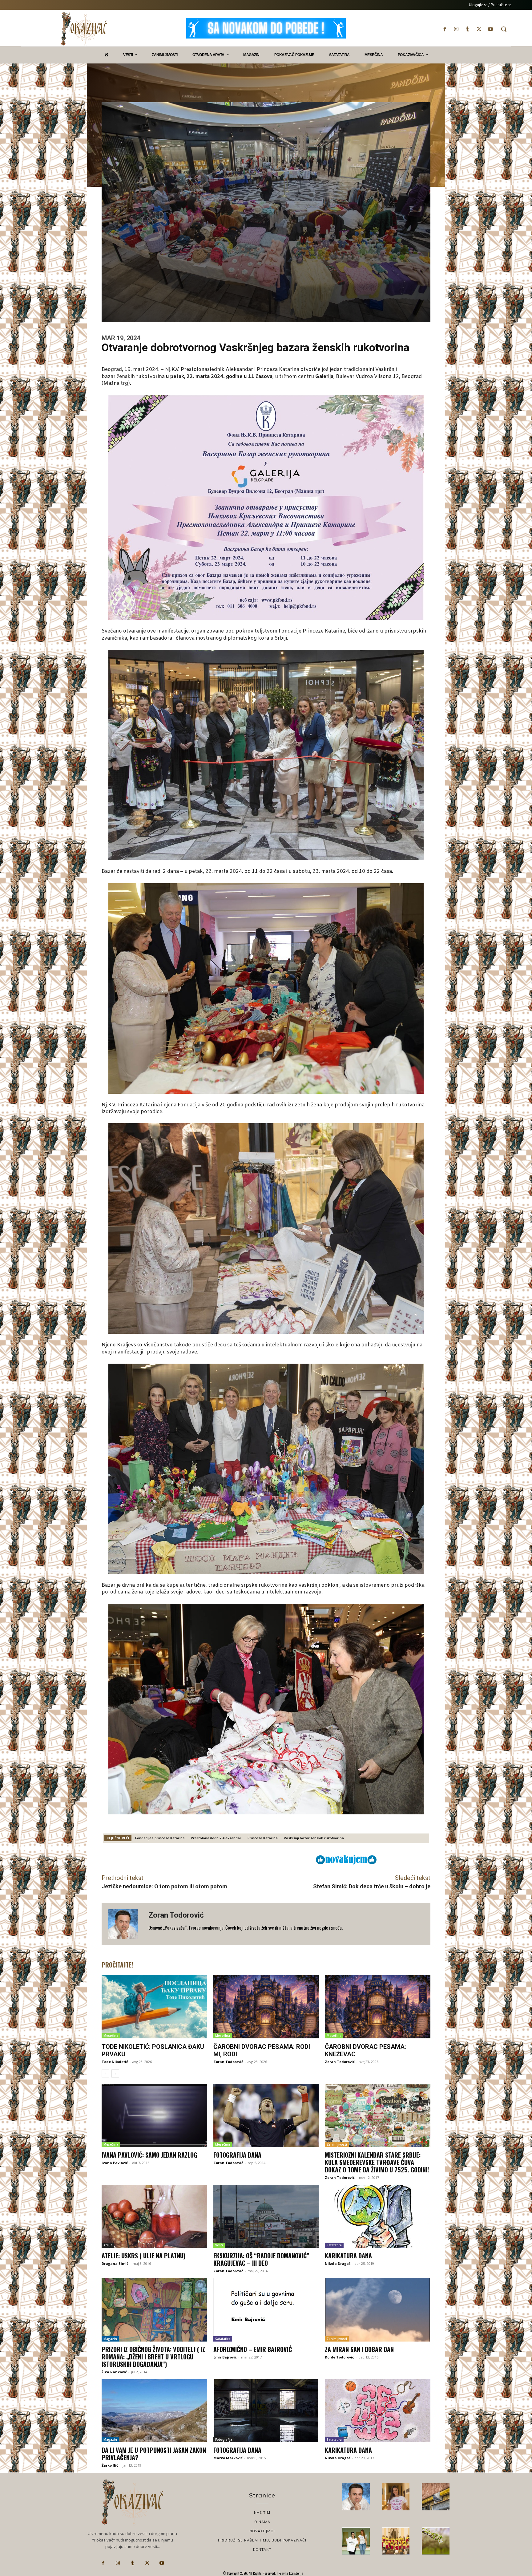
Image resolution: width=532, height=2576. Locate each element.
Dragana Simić (115, 2263)
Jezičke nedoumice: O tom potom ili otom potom (164, 1886)
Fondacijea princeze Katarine (160, 1838)
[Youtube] (491, 29)
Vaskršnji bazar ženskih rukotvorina (314, 1838)
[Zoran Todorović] (125, 1924)
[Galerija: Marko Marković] (436, 2541)
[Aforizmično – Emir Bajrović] (266, 2310)
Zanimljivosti (337, 2144)
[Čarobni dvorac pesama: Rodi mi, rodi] (266, 2007)
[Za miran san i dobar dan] (378, 2310)
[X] (479, 29)
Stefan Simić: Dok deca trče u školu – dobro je (372, 1886)
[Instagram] (456, 29)
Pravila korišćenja (290, 2573)
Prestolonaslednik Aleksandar (216, 1838)
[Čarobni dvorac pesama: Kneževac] (378, 2007)
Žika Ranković (114, 2372)
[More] (273, 1859)
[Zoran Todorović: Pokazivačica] (436, 2497)
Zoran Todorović (176, 1915)
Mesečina (111, 2036)
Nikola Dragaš (338, 2263)
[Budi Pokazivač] (356, 2541)
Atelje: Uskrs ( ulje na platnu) (143, 2256)
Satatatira (334, 2245)
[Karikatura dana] (378, 2216)
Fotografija (224, 2440)
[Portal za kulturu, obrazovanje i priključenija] (84, 29)
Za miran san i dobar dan (359, 2349)
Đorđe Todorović (339, 2357)
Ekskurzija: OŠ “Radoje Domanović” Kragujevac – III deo (261, 2259)
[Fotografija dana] (266, 2115)
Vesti (219, 2245)
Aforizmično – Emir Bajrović (253, 2349)
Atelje (108, 2245)
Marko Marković (228, 2458)
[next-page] (115, 2073)
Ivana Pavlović (115, 2163)
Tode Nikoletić (115, 2062)
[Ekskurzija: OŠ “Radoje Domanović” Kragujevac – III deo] (266, 2216)
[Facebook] (445, 29)
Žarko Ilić (110, 2465)
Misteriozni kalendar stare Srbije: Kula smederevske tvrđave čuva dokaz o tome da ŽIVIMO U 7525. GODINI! (377, 2162)
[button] (504, 29)
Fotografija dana (237, 2155)
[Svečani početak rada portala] (396, 2541)
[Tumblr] (468, 29)
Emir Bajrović (225, 2357)
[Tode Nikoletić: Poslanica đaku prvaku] (154, 2007)
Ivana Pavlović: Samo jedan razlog (149, 2155)
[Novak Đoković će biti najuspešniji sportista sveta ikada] (356, 2497)
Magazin (110, 2339)
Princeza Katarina (263, 1838)
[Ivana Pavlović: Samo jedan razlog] (154, 2115)
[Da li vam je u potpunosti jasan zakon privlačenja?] (154, 2411)
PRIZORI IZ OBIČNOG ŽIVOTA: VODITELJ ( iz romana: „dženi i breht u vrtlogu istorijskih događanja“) (153, 2357)
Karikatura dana (348, 2256)
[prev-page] (105, 2073)
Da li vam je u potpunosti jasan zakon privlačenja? (154, 2454)
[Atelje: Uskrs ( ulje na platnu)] (154, 2216)
